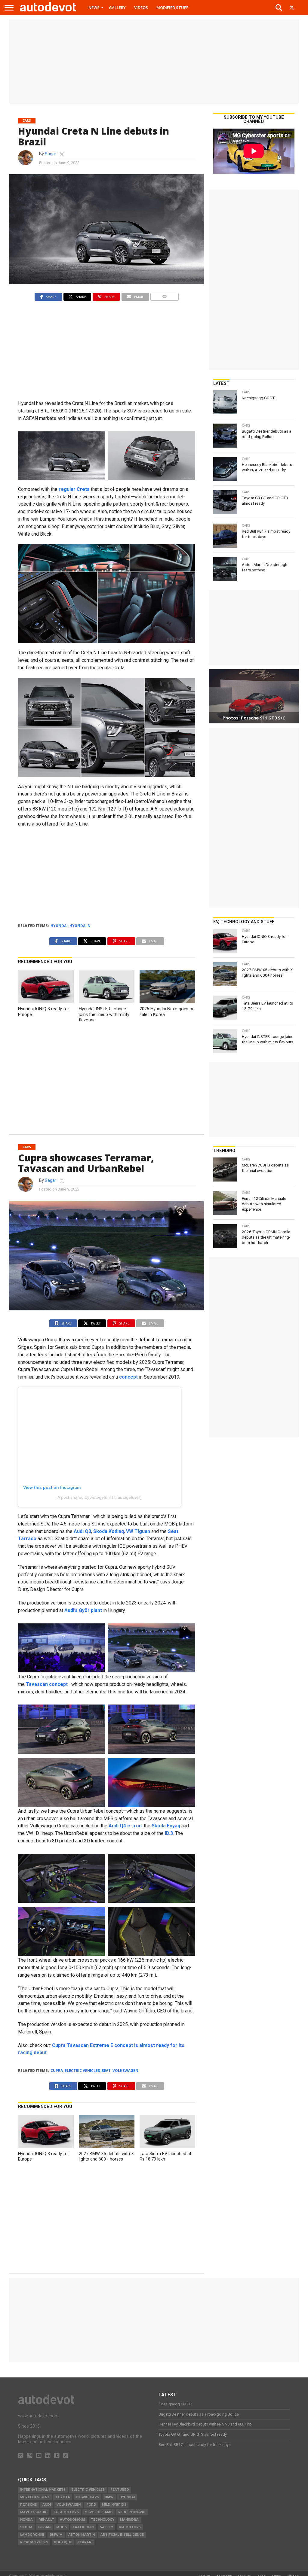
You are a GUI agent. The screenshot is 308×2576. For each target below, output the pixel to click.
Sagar (51, 154)
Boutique (63, 2542)
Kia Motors (130, 2527)
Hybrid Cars (87, 2497)
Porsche (28, 2505)
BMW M (56, 2535)
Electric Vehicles (82, 2071)
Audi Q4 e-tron (125, 1826)
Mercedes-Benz (35, 2497)
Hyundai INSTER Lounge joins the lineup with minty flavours (104, 1014)
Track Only (83, 2527)
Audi (47, 2505)
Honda (26, 2520)
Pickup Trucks (34, 2542)
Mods (62, 2527)
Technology (103, 2520)
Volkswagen (125, 2071)
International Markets (43, 2490)
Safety (106, 2527)
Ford (91, 2505)
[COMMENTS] (165, 295)
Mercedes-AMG (99, 2512)
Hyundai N (80, 926)
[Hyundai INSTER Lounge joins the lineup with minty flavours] (106, 1002)
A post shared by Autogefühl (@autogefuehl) (100, 1497)
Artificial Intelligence (122, 2535)
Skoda (26, 2527)
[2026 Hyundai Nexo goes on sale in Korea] (167, 1002)
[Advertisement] (154, 62)
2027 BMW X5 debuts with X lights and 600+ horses (106, 2157)
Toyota (63, 2497)
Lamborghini (32, 2535)
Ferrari (85, 2542)
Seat (106, 2071)
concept (128, 1377)
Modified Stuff (172, 8)
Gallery (117, 8)
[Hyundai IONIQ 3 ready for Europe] (46, 1002)
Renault (46, 2520)
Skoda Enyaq (166, 1826)
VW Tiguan (138, 1531)
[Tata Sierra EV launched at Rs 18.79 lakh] (167, 2147)
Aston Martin (82, 2535)
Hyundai (59, 926)
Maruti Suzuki (34, 2512)
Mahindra (129, 2520)
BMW (109, 2497)
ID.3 (169, 1833)
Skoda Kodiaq (109, 1531)
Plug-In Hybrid (132, 2512)
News (94, 8)
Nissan (44, 2527)
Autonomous (72, 2520)
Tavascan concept (47, 1684)
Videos (141, 8)
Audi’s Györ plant (83, 1610)
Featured (120, 2490)
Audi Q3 (82, 1531)
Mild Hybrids (114, 2505)
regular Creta (74, 489)
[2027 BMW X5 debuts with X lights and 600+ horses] (106, 2147)
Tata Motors (66, 2512)
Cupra (57, 2071)
